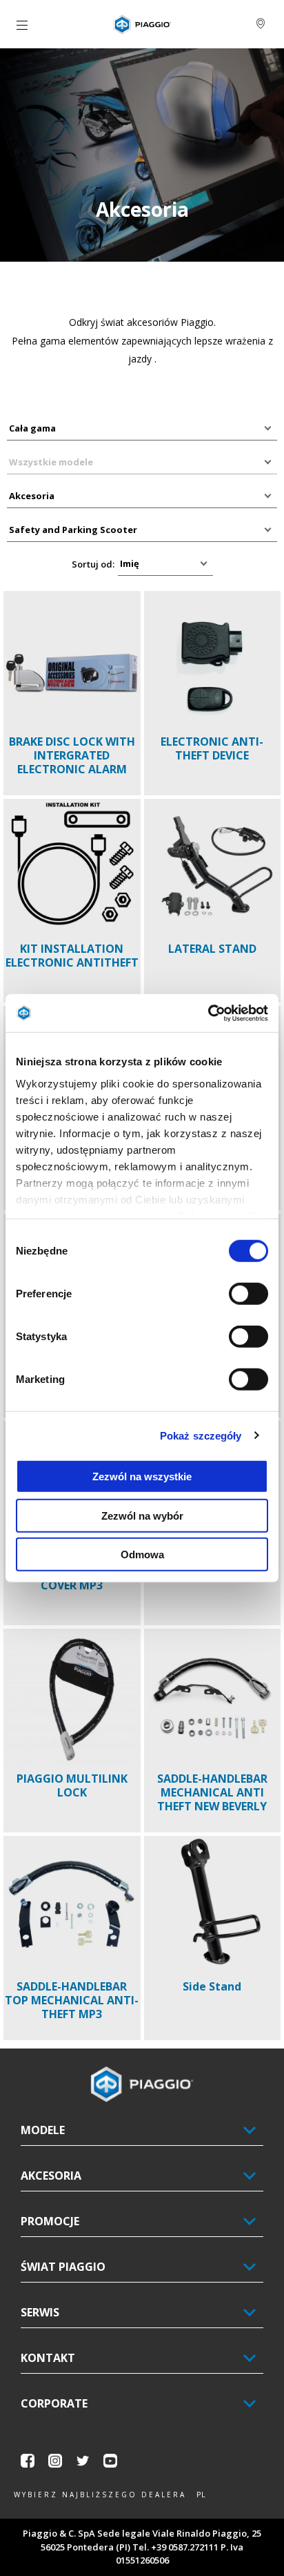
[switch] (248, 1294)
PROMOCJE (50, 2221)
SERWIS (40, 2312)
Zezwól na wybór (142, 1515)
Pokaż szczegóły (201, 1435)
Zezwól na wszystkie (142, 1476)
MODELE (43, 2130)
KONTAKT (48, 2358)
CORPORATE (54, 2403)
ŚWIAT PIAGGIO (63, 2267)
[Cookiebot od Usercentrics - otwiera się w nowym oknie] (208, 1013)
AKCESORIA (51, 2176)
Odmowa (142, 1555)
